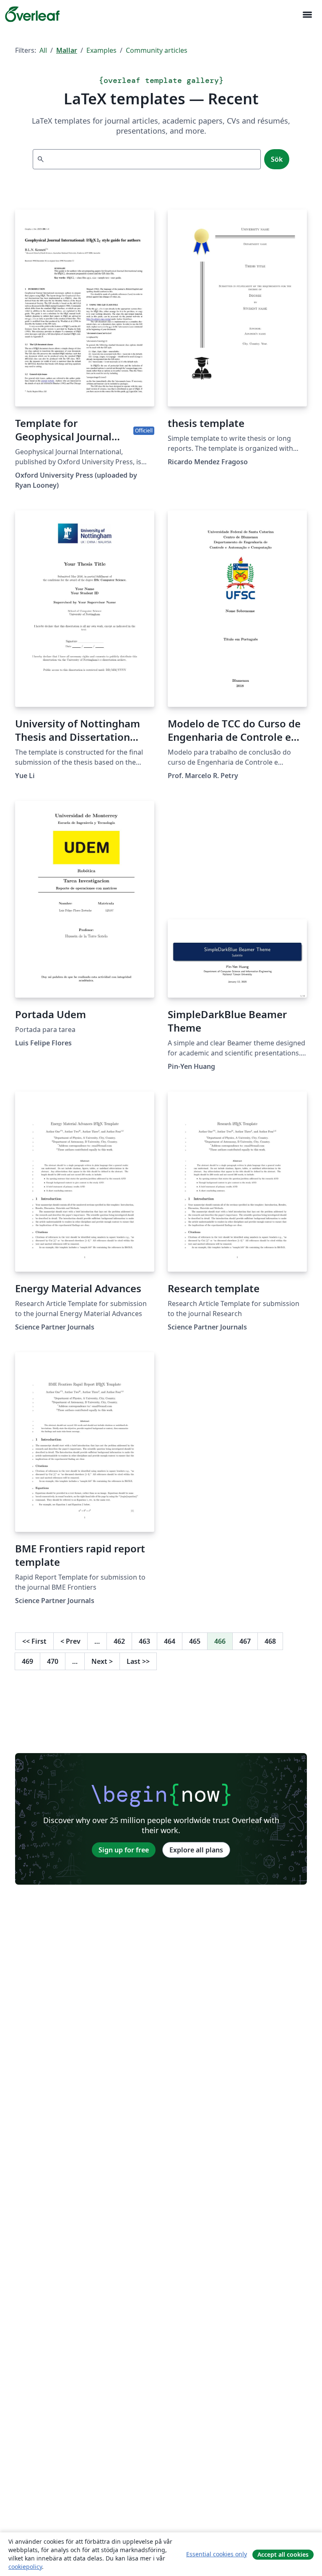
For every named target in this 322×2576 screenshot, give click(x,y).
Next (102, 1661)
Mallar (67, 50)
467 (245, 1641)
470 (53, 1661)
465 (195, 1641)
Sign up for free (124, 1850)
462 (119, 1641)
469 (27, 1661)
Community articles (157, 50)
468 (270, 1641)
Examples (101, 50)
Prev (70, 1641)
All (43, 50)
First (34, 1641)
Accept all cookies (283, 2554)
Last (138, 1661)
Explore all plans (196, 1850)
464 (170, 1641)
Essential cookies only (217, 2554)
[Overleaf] (32, 14)
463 (144, 1641)
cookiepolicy (25, 2567)
